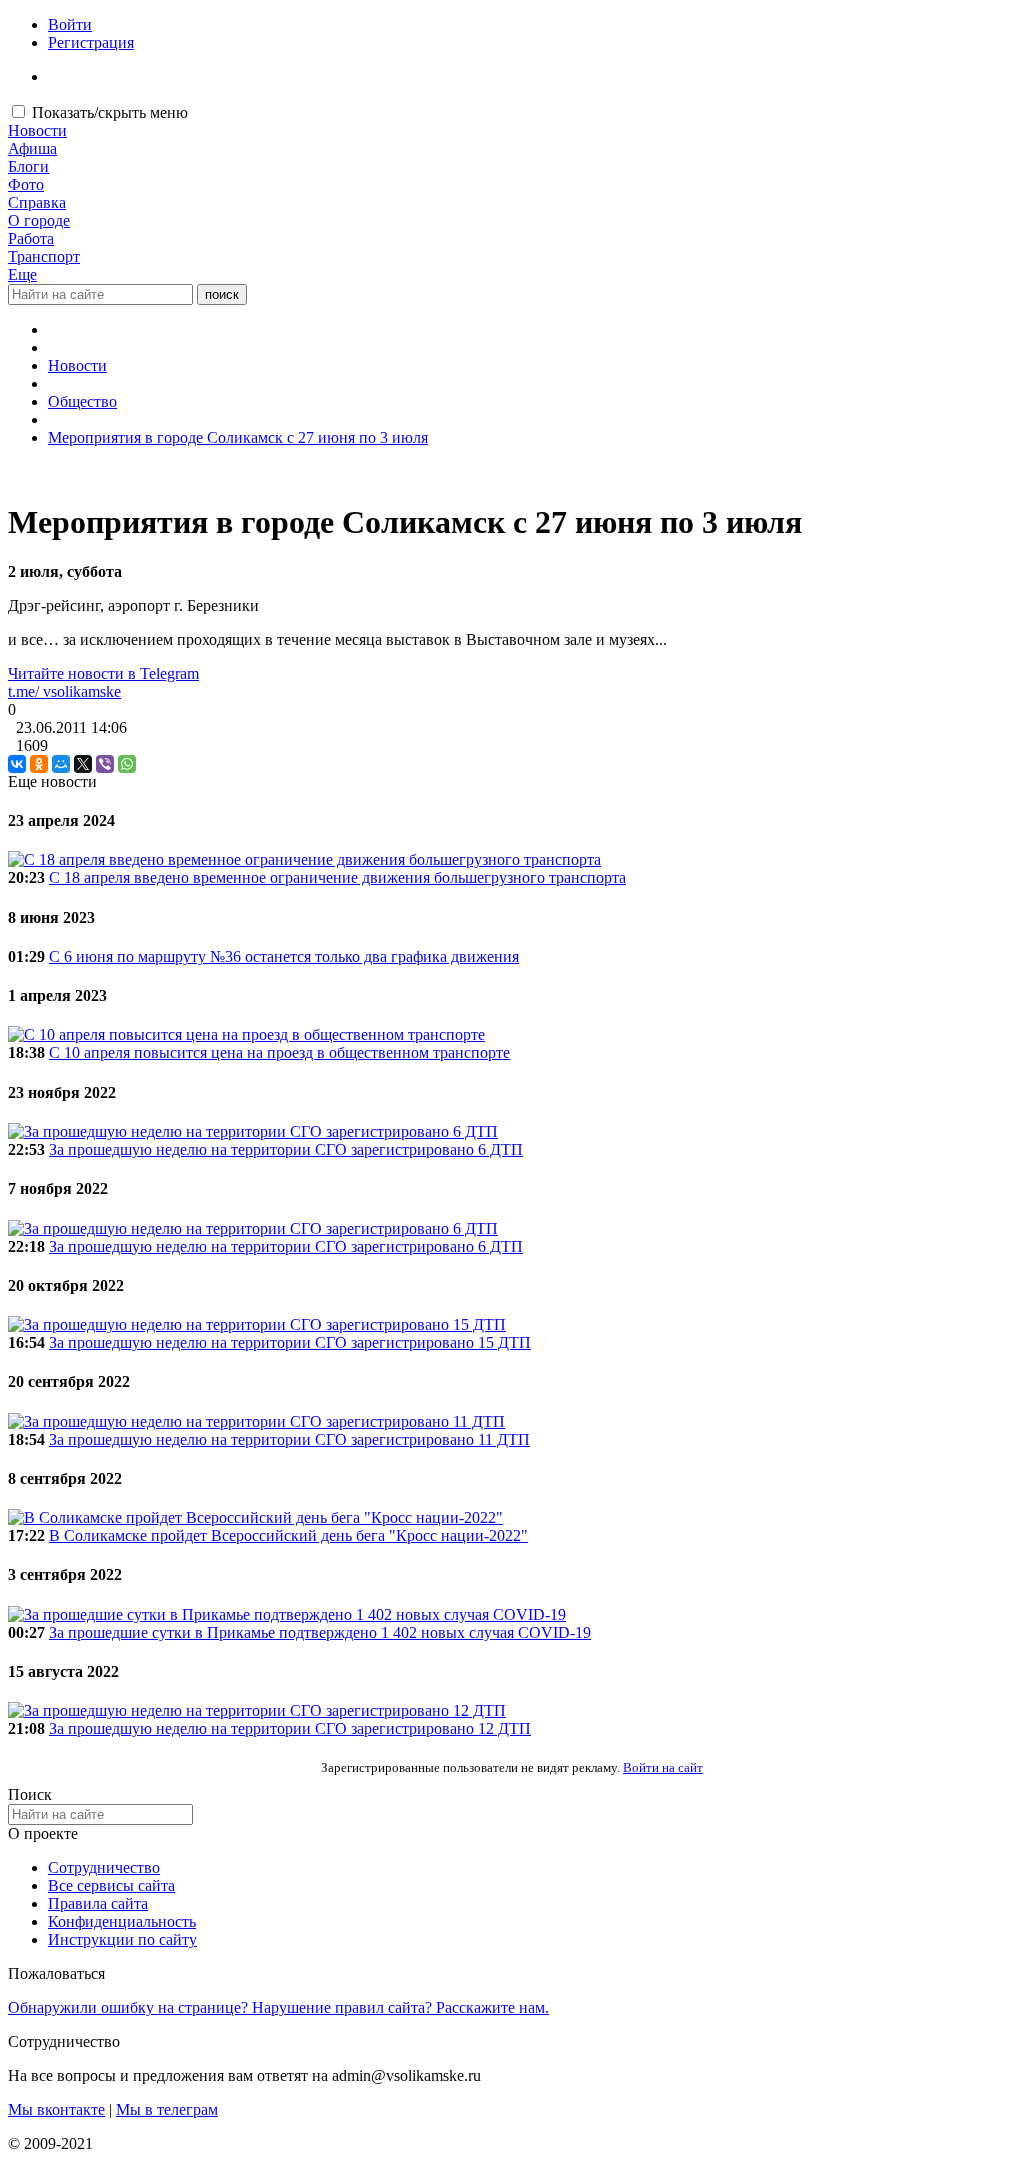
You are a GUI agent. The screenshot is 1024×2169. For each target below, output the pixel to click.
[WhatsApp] (127, 764)
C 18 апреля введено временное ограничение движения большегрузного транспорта (337, 877)
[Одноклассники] (39, 764)
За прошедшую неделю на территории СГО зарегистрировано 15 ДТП (290, 1342)
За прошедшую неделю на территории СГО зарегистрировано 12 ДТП (290, 1728)
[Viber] (105, 764)
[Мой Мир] (61, 764)
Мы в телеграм (167, 2109)
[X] (83, 764)
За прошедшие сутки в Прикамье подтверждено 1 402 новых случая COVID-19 (320, 1632)
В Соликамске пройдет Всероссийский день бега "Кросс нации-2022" (288, 1535)
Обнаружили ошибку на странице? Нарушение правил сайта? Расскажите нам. (278, 2007)
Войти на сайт (663, 1767)
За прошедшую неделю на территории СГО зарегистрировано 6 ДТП (286, 1149)
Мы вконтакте (56, 2109)
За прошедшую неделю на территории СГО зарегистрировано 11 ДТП (289, 1439)
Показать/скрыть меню (110, 112)
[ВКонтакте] (17, 764)
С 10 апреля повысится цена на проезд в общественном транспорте (279, 1052)
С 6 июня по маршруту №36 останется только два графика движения (284, 956)
